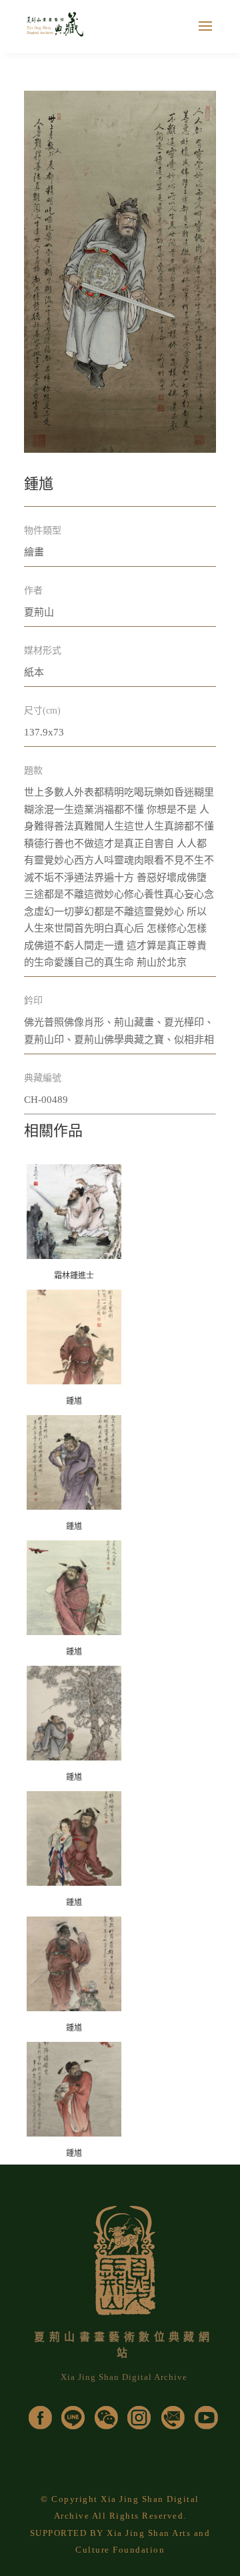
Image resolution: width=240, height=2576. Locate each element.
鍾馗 (74, 1401)
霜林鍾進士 (74, 1276)
